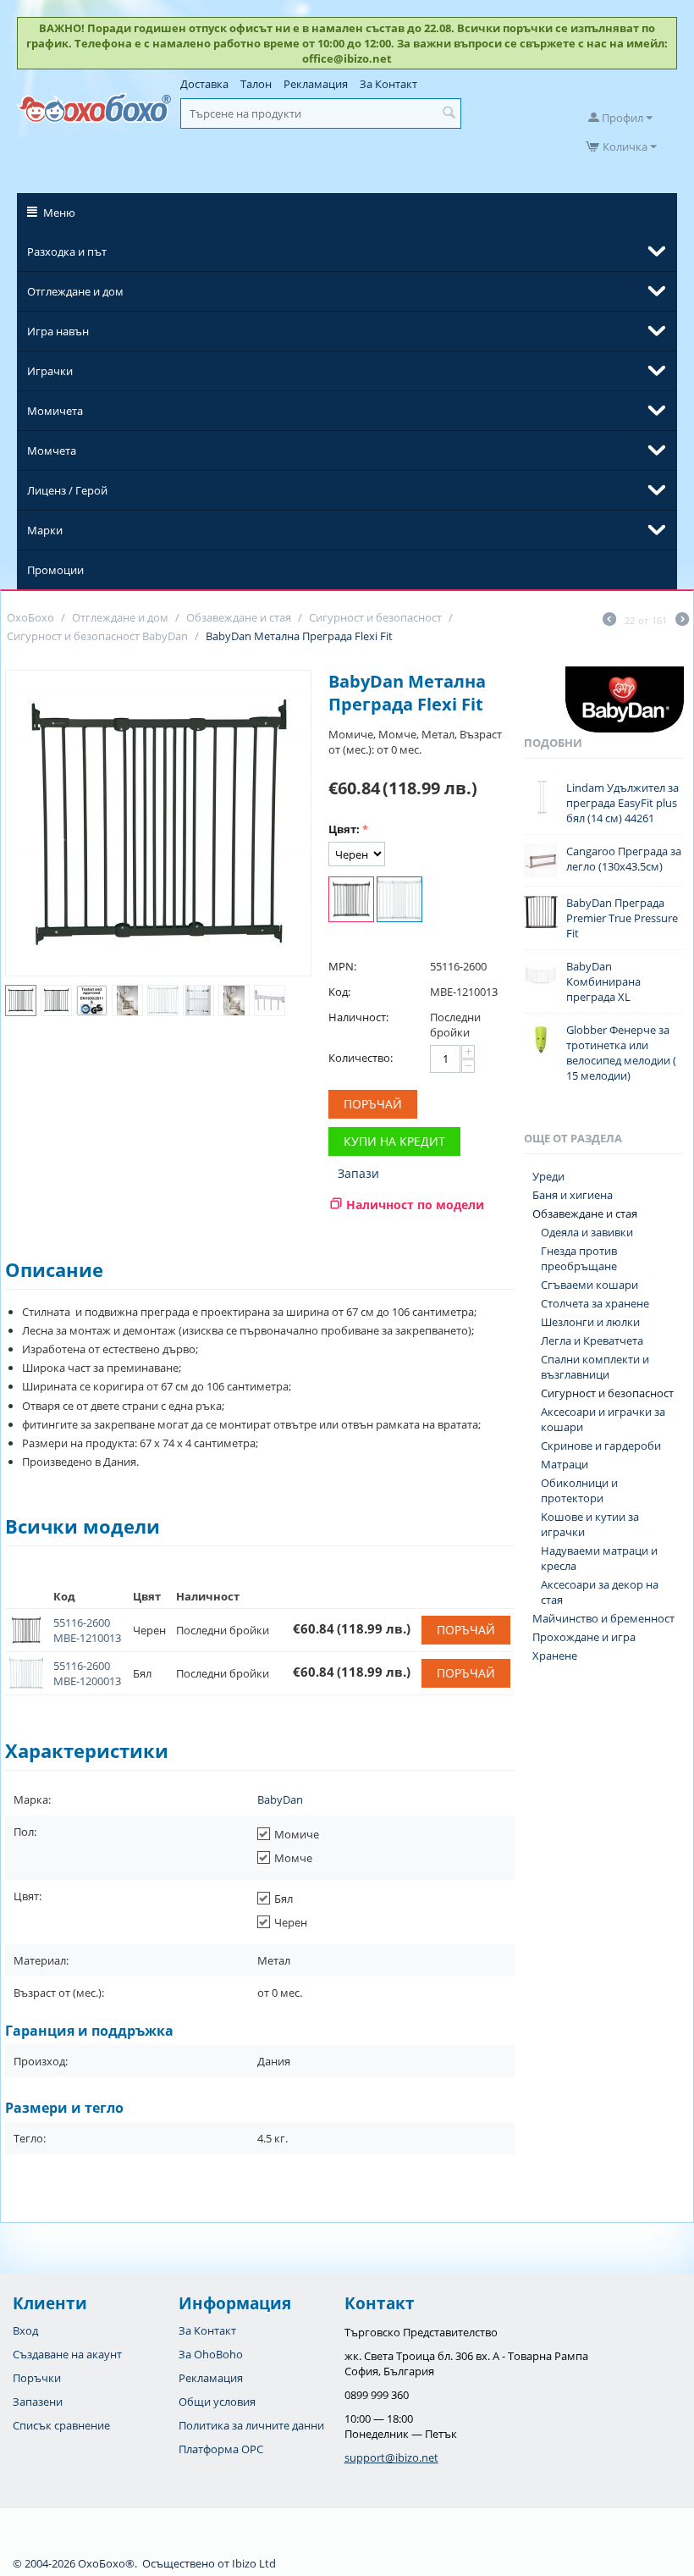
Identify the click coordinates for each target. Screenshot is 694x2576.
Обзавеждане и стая (585, 1213)
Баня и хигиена (573, 1195)
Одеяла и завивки (587, 1232)
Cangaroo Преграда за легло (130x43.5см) (624, 859)
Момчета (52, 451)
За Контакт (388, 84)
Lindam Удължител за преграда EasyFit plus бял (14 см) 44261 (622, 803)
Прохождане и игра (584, 1637)
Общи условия (217, 2402)
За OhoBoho (211, 2354)
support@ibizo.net (391, 2457)
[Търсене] (449, 113)
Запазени (38, 2402)
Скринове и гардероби (601, 1446)
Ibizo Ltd (254, 2563)
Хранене (555, 1656)
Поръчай (373, 1104)
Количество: (361, 1058)
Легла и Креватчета (592, 1341)
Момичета (55, 411)
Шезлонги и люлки (590, 1322)
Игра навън (58, 331)
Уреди (548, 1176)
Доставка (204, 84)
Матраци (565, 1464)
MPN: (342, 966)
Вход (25, 2330)
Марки (45, 530)
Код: (339, 992)
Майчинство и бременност (603, 1618)
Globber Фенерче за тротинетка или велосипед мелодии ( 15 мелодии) (621, 1053)
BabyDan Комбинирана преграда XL (603, 981)
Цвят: (344, 829)
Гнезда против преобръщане (579, 1258)
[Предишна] (609, 621)
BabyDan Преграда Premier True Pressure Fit (622, 918)
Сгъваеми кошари (589, 1285)
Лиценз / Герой (67, 490)
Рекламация (316, 84)
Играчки (50, 371)
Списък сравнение (61, 2425)
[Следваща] (682, 621)
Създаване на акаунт (67, 2354)
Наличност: (358, 1017)
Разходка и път (67, 252)
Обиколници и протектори (579, 1490)
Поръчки (37, 2378)
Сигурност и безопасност (607, 1393)
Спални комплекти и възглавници (595, 1367)
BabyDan (280, 1799)
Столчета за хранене (595, 1303)
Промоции (55, 570)
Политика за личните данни (251, 2425)
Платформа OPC (221, 2449)
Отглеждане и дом (75, 291)
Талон (256, 84)
